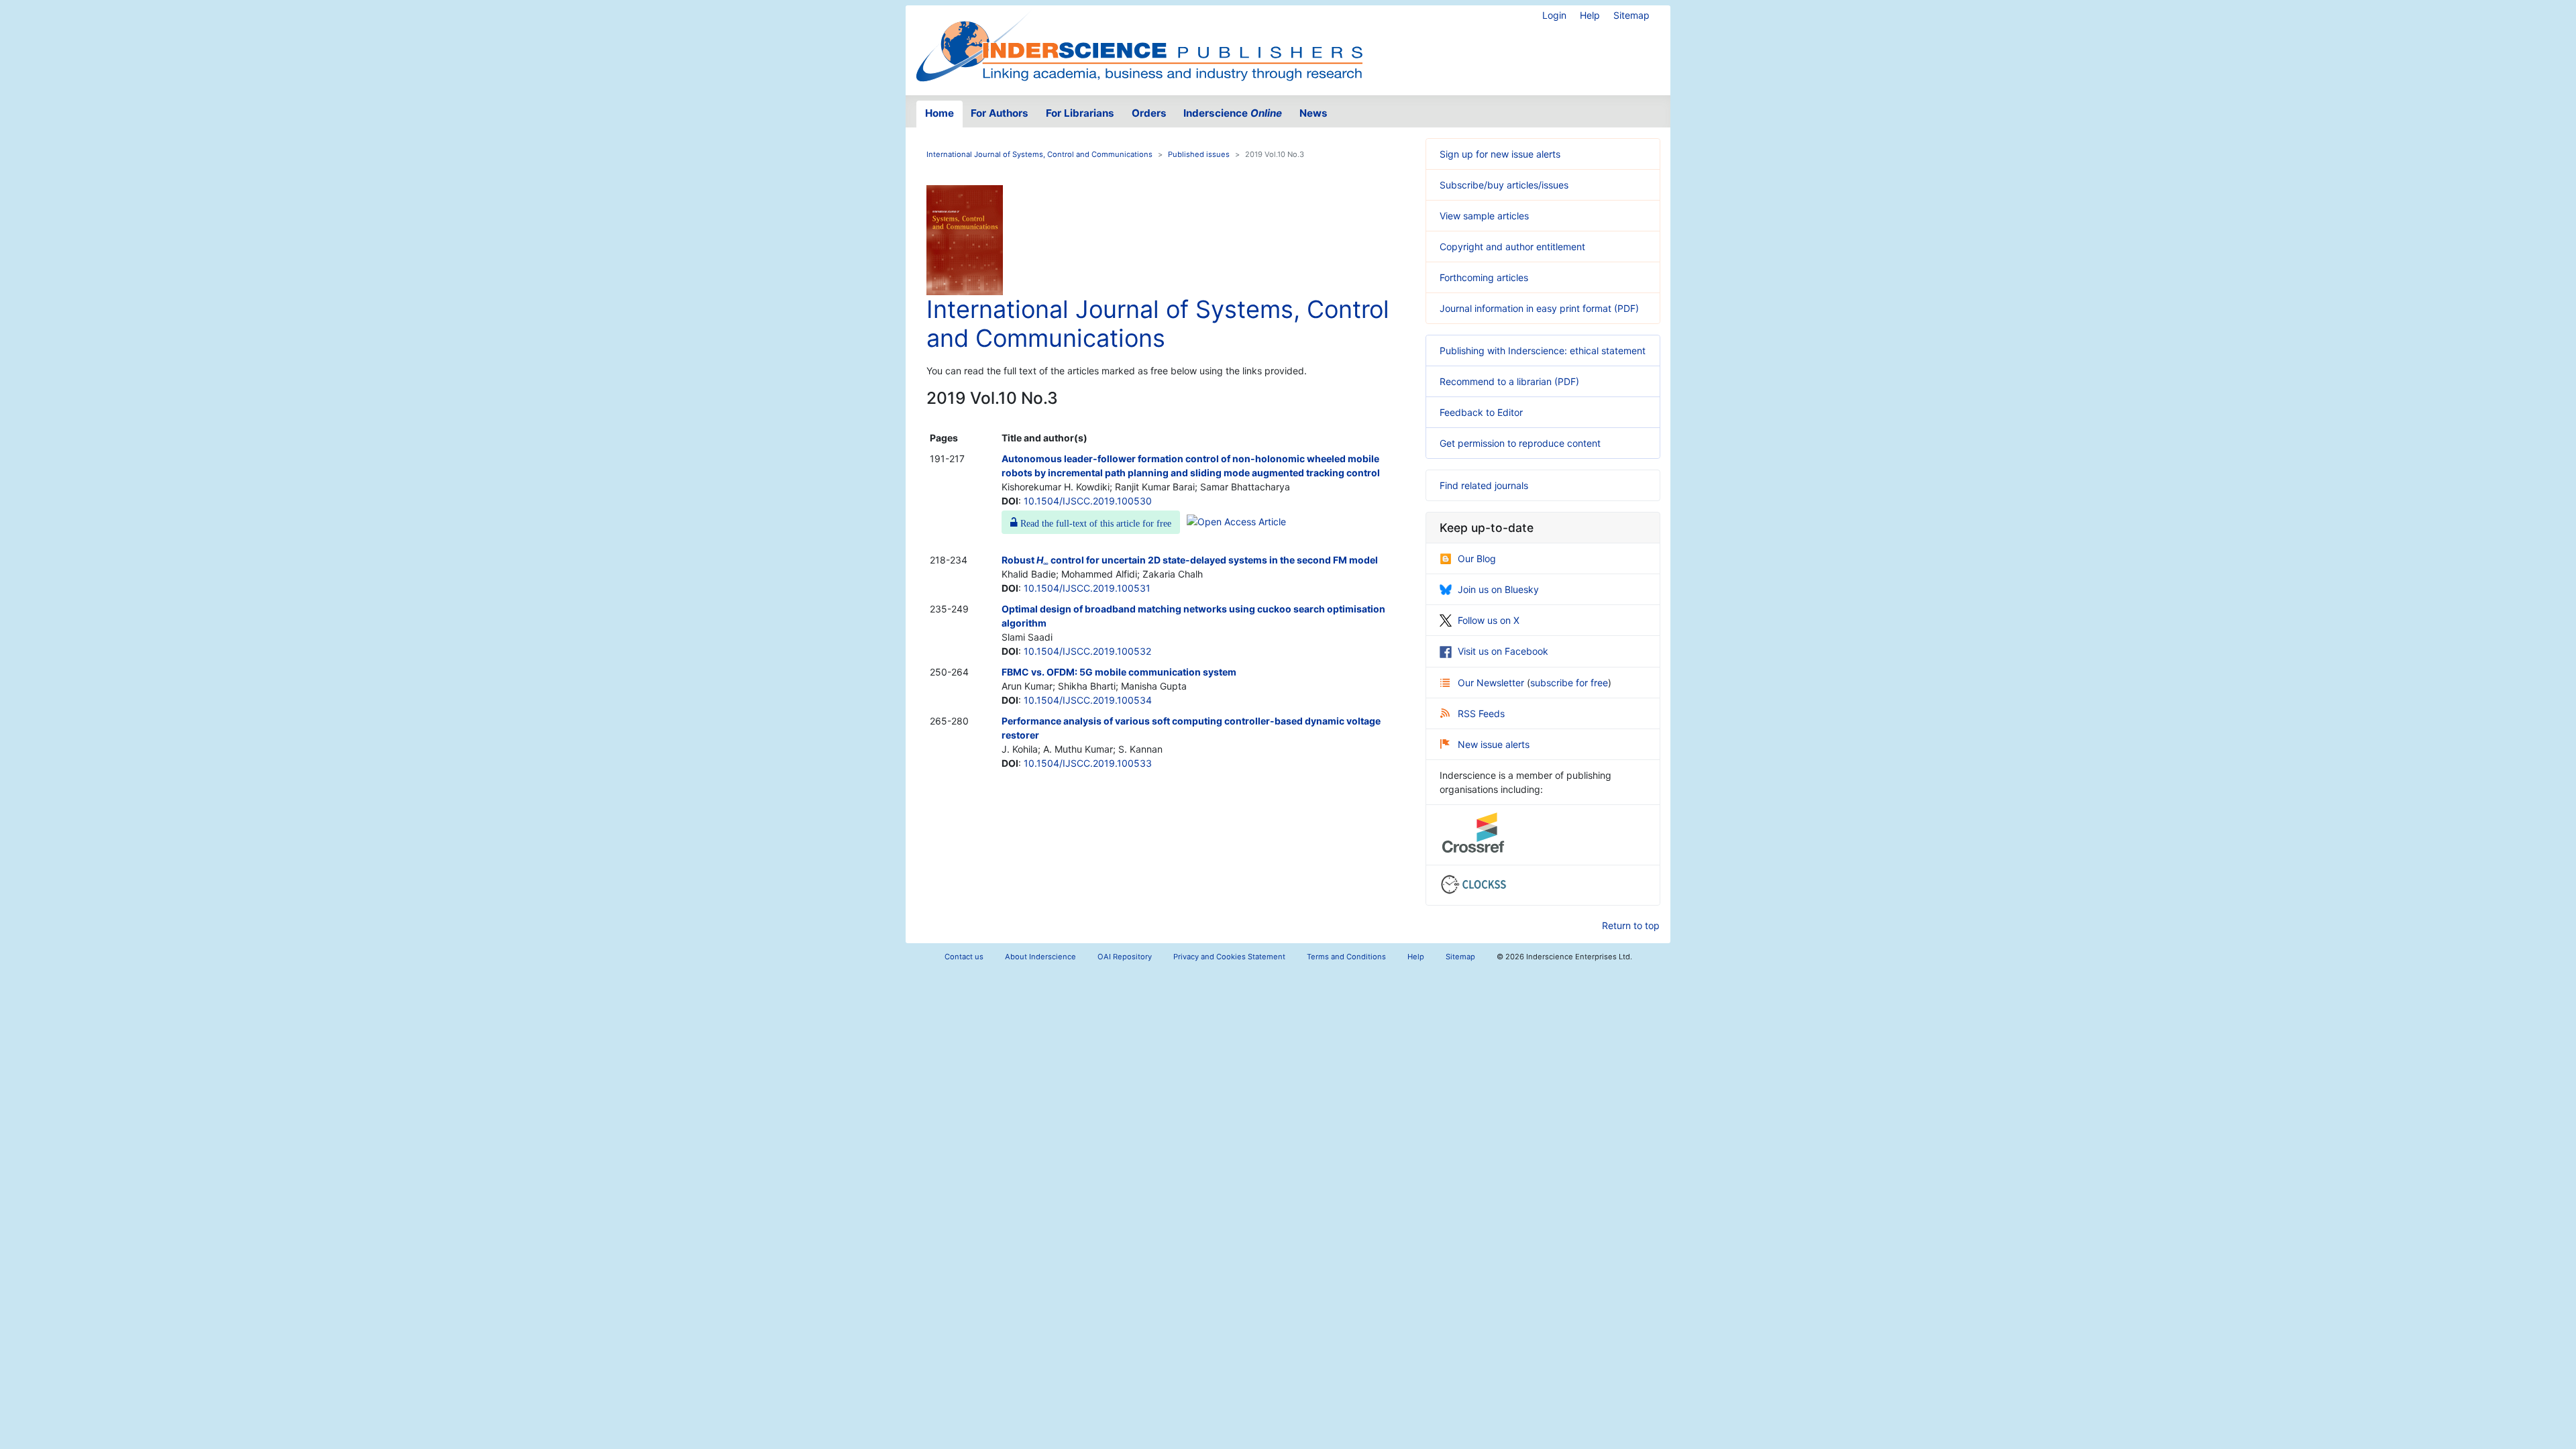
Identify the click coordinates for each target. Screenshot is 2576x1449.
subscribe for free (1569, 683)
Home (940, 113)
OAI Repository (1125, 957)
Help (1590, 15)
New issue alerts (1494, 744)
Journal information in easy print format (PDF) (1539, 308)
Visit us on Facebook (1503, 651)
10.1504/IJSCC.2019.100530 (1088, 501)
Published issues (1199, 154)
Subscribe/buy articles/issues (1504, 185)
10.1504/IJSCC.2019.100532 (1087, 651)
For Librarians (1080, 113)
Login (1554, 15)
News (1313, 113)
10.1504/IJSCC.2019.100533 (1088, 763)
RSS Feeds (1481, 713)
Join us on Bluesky (1498, 589)
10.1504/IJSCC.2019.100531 (1087, 588)
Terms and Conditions (1346, 957)
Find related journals (1484, 485)
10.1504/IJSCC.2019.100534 (1088, 700)
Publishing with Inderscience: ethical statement (1543, 351)
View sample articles (1484, 216)
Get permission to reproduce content (1520, 443)
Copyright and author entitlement (1512, 247)
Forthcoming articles (1484, 277)
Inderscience (1233, 113)
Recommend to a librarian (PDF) (1509, 381)
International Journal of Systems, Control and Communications (1039, 154)
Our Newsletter (1492, 683)
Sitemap (1631, 15)
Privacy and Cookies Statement (1229, 957)
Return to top (1631, 925)
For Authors (1000, 113)
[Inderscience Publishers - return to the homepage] (1139, 45)
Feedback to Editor (1481, 412)
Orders (1149, 113)
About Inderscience (1040, 957)
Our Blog (1477, 558)
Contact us (964, 957)
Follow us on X (1489, 620)
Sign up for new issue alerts (1500, 154)
